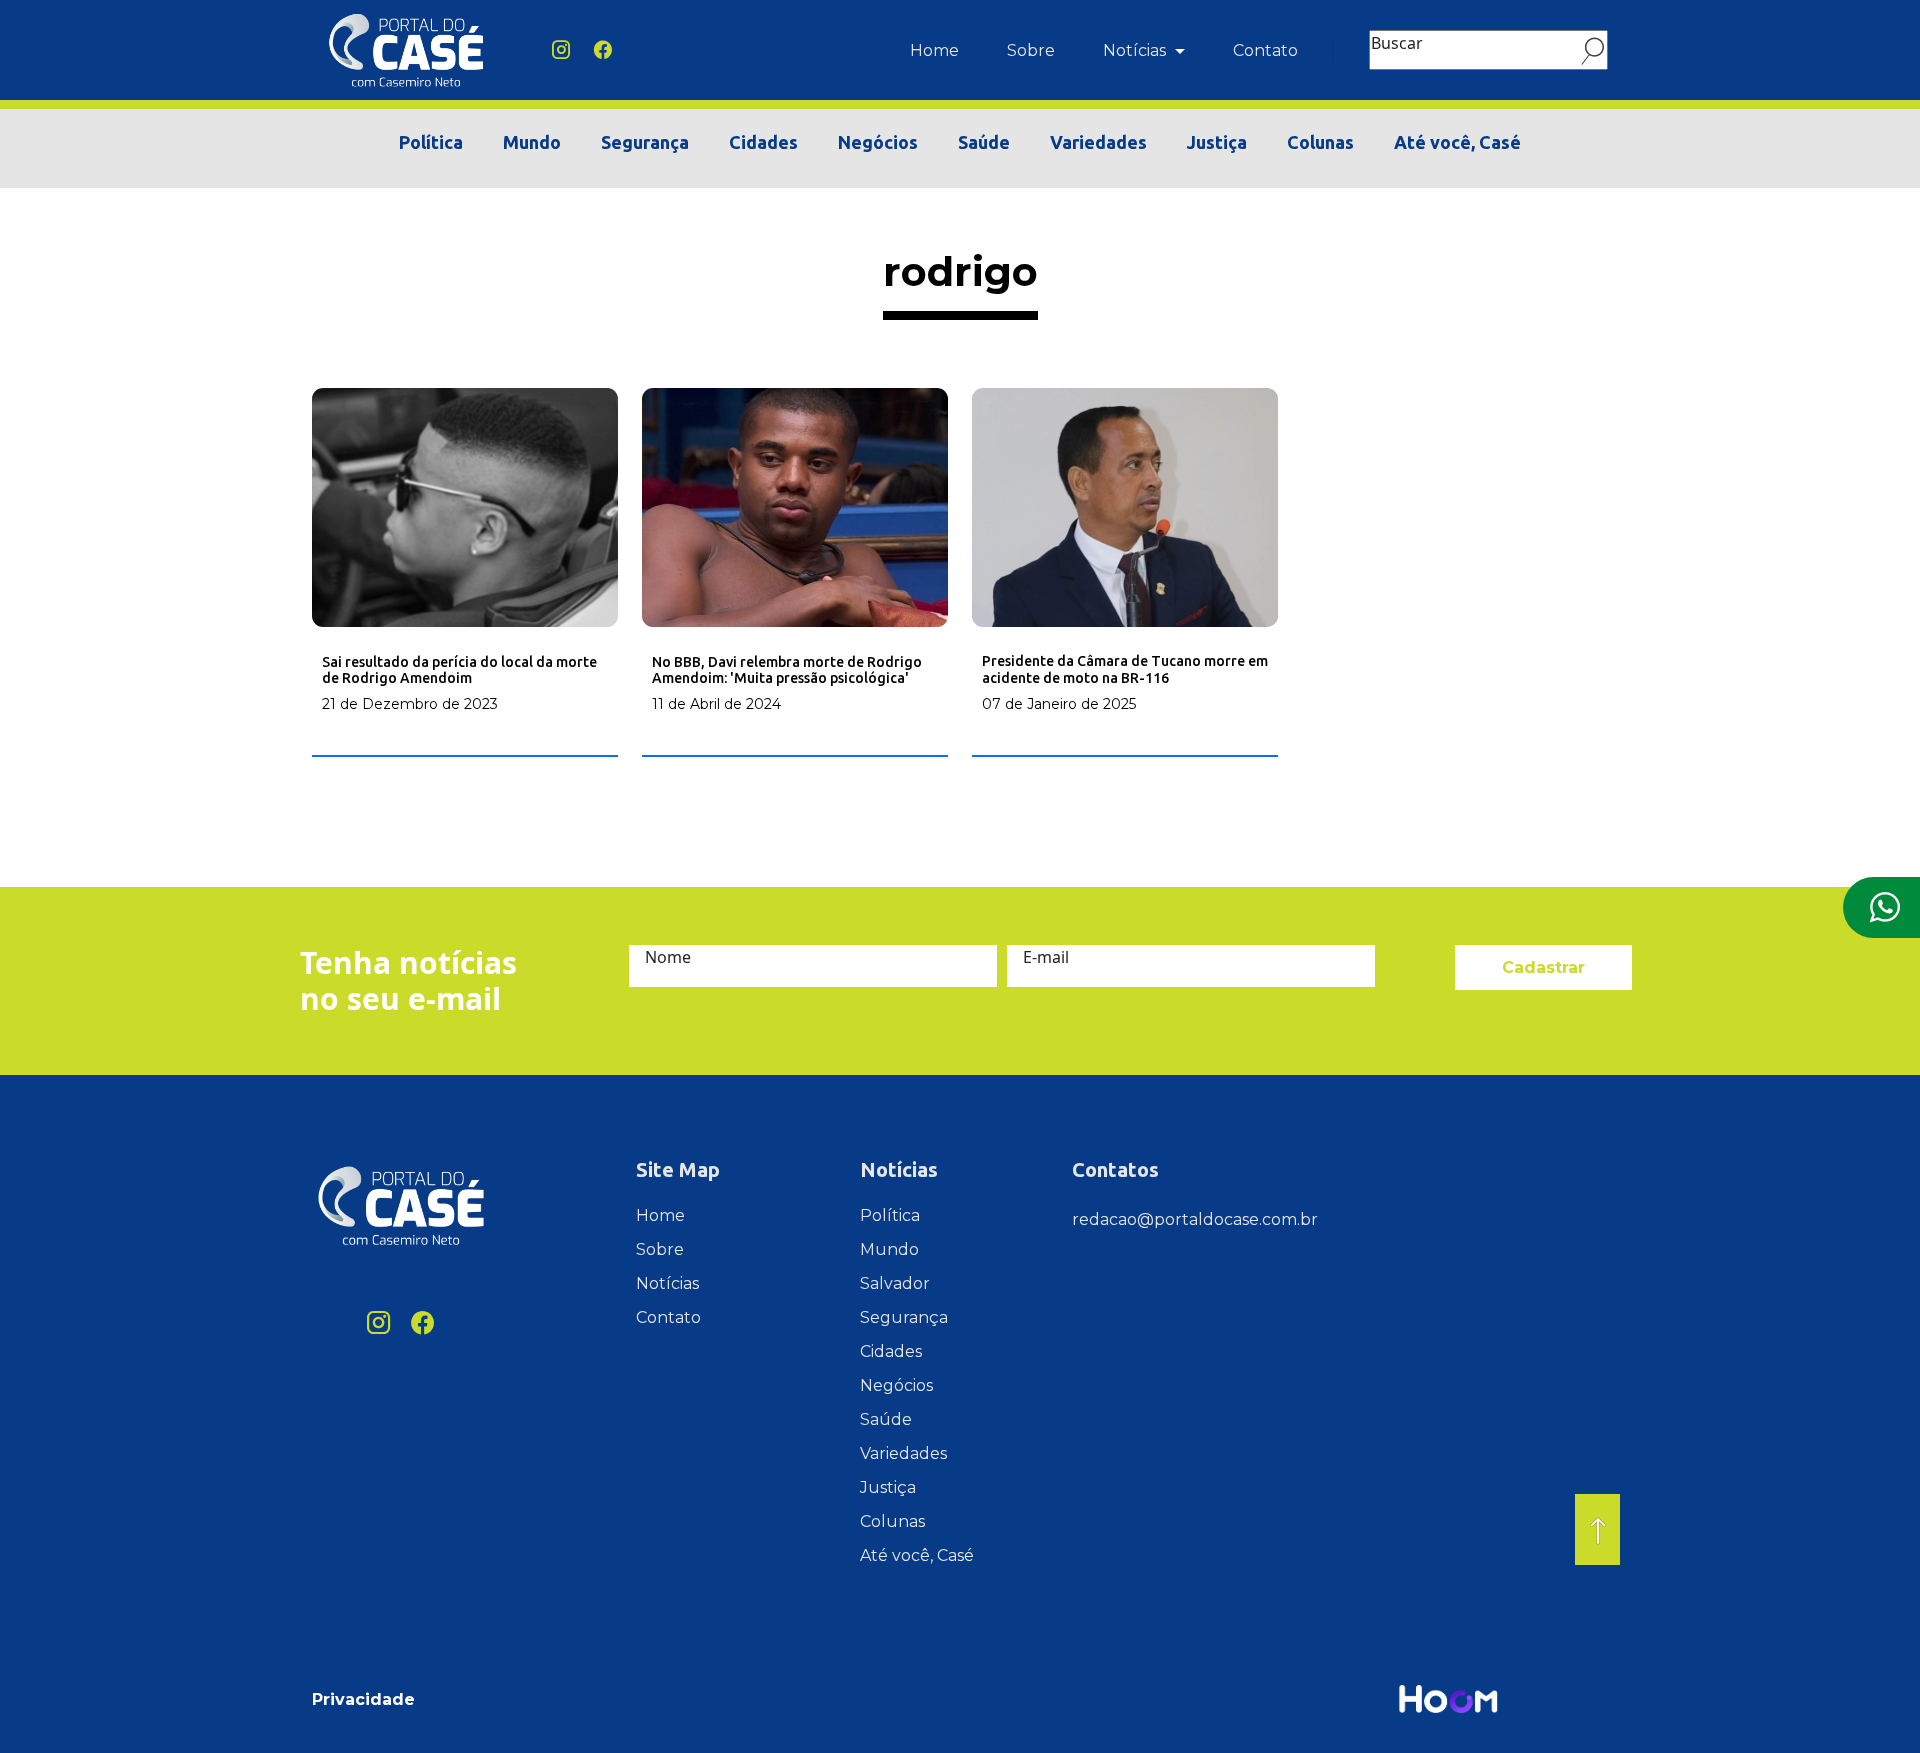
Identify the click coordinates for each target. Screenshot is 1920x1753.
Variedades (1098, 142)
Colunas (1320, 142)
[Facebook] (603, 50)
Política (431, 142)
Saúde (984, 142)
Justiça (1217, 142)
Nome (668, 957)
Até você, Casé (1457, 142)
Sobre (1031, 50)
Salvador (895, 1283)
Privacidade (363, 1699)
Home (934, 50)
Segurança (645, 142)
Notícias (1136, 50)
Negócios (878, 142)
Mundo (532, 142)
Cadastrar (1543, 967)
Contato (1265, 50)
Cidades (763, 142)
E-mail (1046, 957)
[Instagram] (561, 50)
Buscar (1397, 43)
